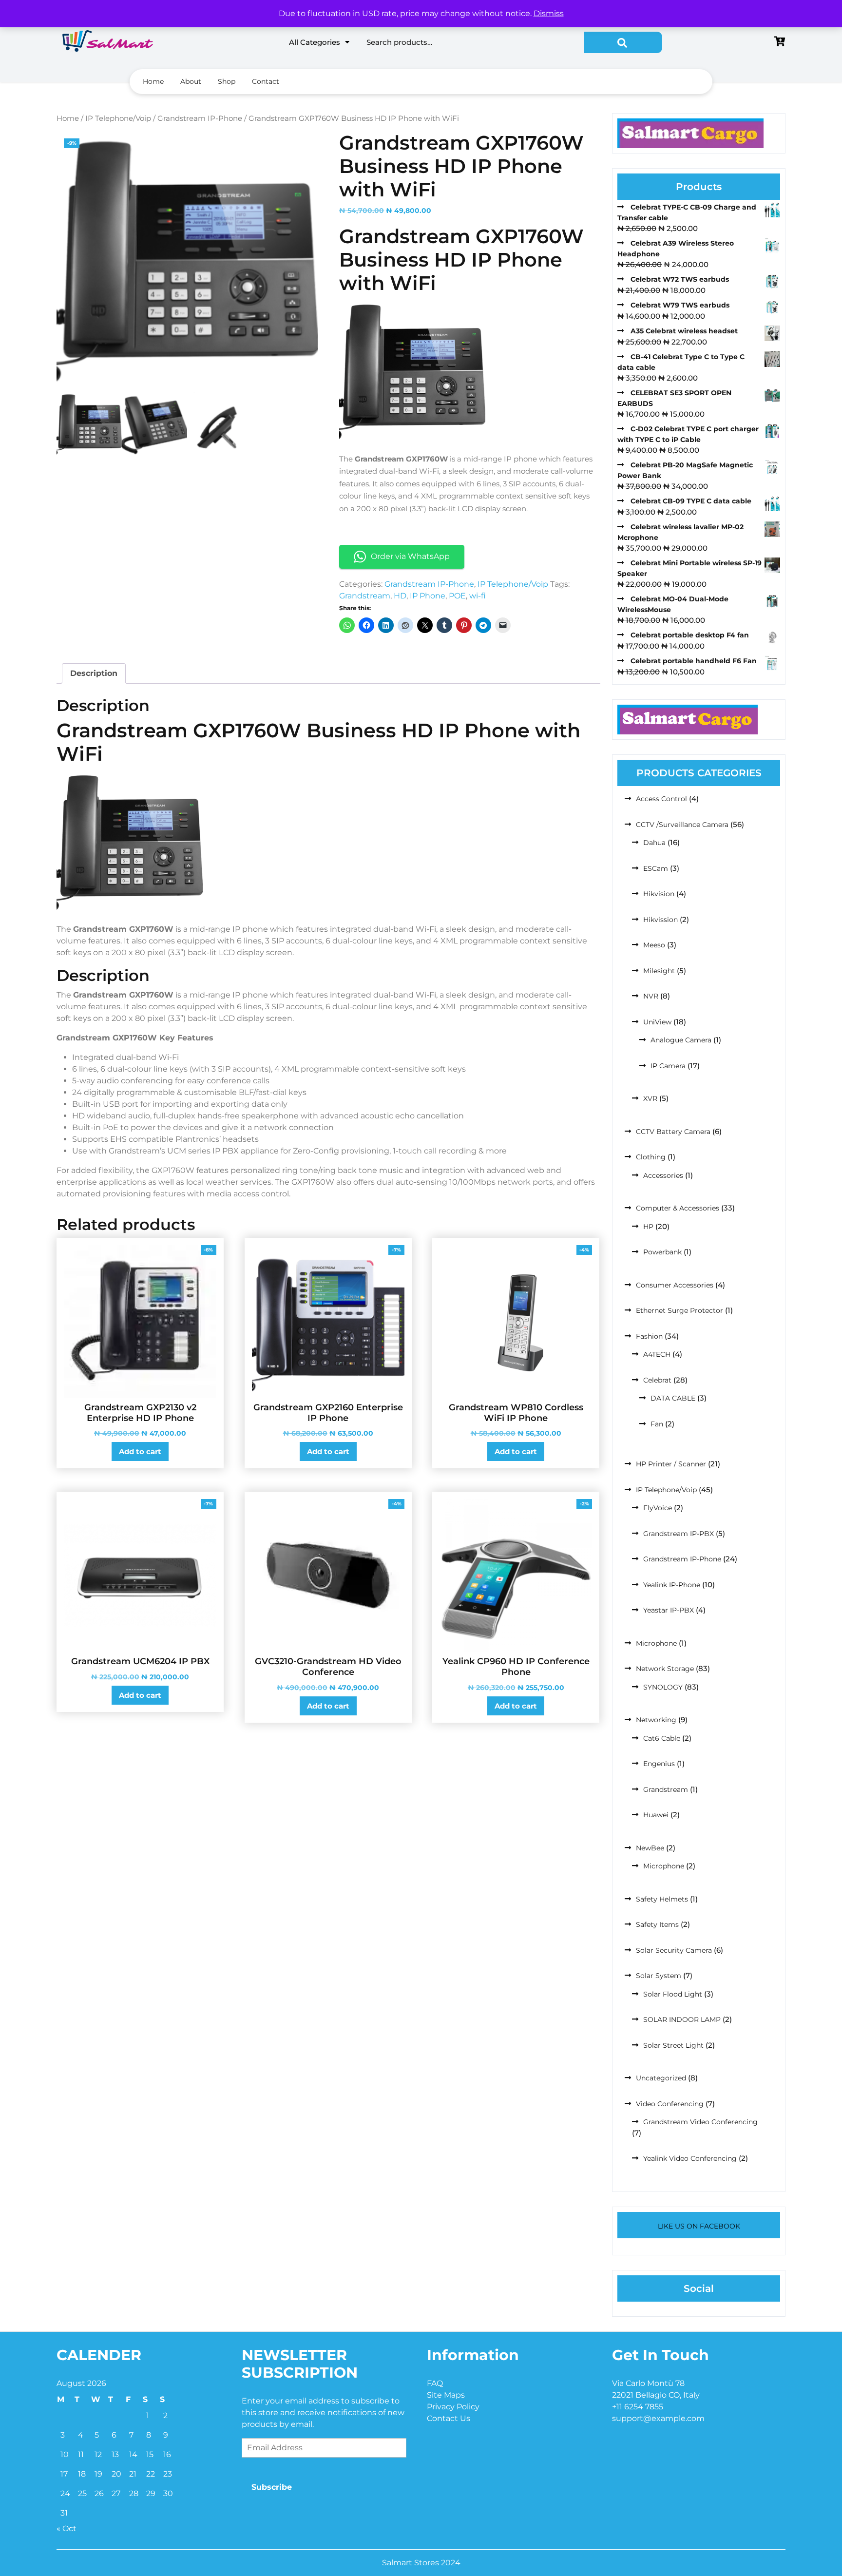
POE (457, 596)
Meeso (654, 945)
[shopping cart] (780, 42)
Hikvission (660, 920)
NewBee (650, 1848)
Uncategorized (661, 2078)
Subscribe (272, 2487)
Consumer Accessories (675, 1285)
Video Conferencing (670, 2104)
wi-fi (478, 596)
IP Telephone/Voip (118, 118)
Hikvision (659, 894)
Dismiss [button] (549, 13)
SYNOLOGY (663, 1687)
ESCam (656, 868)
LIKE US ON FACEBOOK (699, 2226)
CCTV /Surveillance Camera (682, 825)
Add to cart (140, 1451)
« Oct (67, 2528)
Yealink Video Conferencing (690, 2158)
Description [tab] (94, 673)
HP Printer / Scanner (671, 1464)
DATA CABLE (673, 1398)
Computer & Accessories (678, 1208)
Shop (227, 81)
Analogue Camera (681, 1040)
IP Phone (428, 596)
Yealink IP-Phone (672, 1585)
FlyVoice (658, 1508)
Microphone (656, 1643)
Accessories (663, 1175)
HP (648, 1227)
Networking (656, 1720)
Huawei (656, 1815)
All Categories (315, 42)
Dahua (654, 843)
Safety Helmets (662, 1899)
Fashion (649, 1336)
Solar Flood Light (673, 1994)
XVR (650, 1098)
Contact (266, 81)
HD (400, 596)
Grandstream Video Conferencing (700, 2122)
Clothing (651, 1157)
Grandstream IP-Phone (200, 118)
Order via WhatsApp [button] (410, 556)
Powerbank (662, 1252)
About (191, 81)
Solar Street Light (673, 2045)
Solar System (659, 1976)
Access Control (661, 799)
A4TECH (657, 1354)
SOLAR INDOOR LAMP (682, 2019)
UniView (657, 1022)
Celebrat (657, 1380)
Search (623, 42)
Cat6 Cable (662, 1738)
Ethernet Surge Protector (679, 1310)
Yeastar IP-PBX (669, 1610)
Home (153, 81)
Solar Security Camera (674, 1950)
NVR (651, 996)
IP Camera (668, 1066)
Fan (657, 1424)
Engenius (659, 1764)
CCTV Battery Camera (673, 1132)
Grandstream (365, 596)
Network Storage (665, 1669)
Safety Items (657, 1924)
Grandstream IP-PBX (679, 1534)
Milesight (659, 971)
